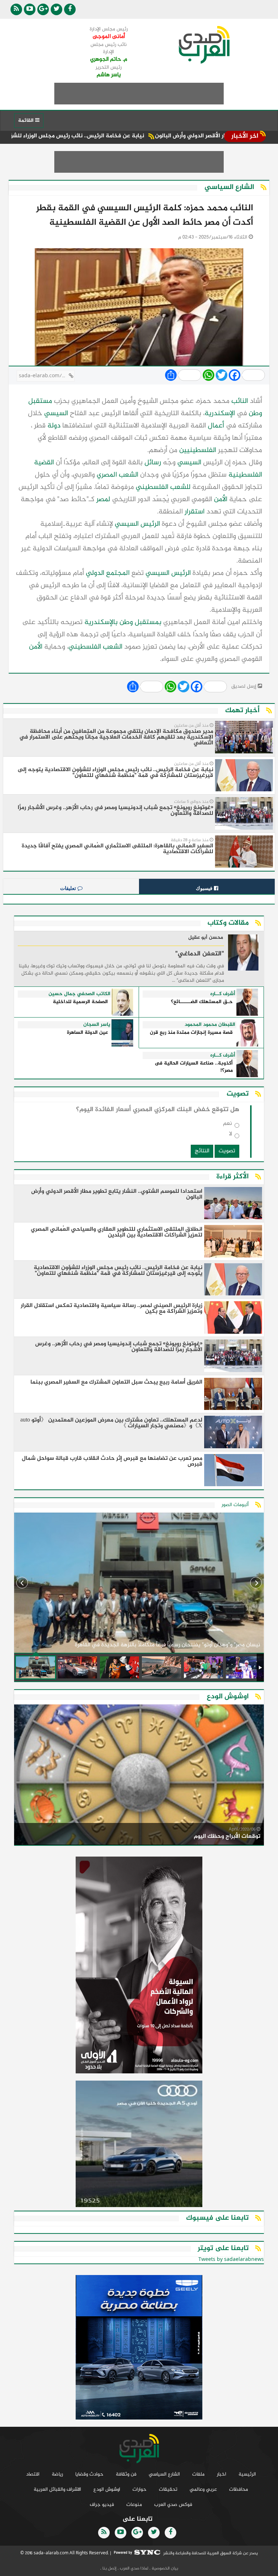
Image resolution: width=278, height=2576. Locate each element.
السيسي (56, 414)
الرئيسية (247, 2474)
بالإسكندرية (101, 622)
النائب (240, 401)
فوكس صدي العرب (173, 2505)
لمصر (103, 500)
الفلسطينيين (198, 450)
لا (231, 1136)
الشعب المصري (117, 475)
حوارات (140, 2489)
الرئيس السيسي (137, 524)
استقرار (195, 512)
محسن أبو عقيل (206, 938)
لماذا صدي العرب (134, 2568)
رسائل (153, 463)
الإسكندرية (220, 414)
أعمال (216, 426)
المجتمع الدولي (108, 573)
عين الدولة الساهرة (87, 1033)
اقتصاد (33, 2474)
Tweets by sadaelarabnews (231, 2260)
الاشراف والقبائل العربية (57, 2489)
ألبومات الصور (235, 1505)
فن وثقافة (126, 2474)
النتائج (202, 1151)
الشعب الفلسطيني (95, 647)
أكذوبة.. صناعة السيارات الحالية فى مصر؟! (194, 1067)
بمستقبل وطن (140, 622)
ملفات (198, 2474)
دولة (54, 426)
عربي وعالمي (203, 2489)
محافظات (239, 2489)
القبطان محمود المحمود (210, 1025)
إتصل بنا (109, 2568)
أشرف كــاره (223, 994)
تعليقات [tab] (69, 888)
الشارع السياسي (164, 2474)
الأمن (221, 500)
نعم (228, 1125)
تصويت (227, 1151)
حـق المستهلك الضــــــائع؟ (202, 1002)
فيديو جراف (102, 2505)
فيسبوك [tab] (205, 888)
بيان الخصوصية (164, 2568)
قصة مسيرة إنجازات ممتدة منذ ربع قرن (191, 1033)
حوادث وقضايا (89, 2474)
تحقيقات (168, 2489)
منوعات (134, 2505)
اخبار (222, 2474)
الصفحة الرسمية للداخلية (80, 1002)
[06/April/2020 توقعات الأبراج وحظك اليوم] (139, 1776)
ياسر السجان (97, 1025)
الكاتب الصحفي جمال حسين (79, 994)
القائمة (27, 121)
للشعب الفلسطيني (163, 487)
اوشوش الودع (107, 2489)
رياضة (57, 2474)
